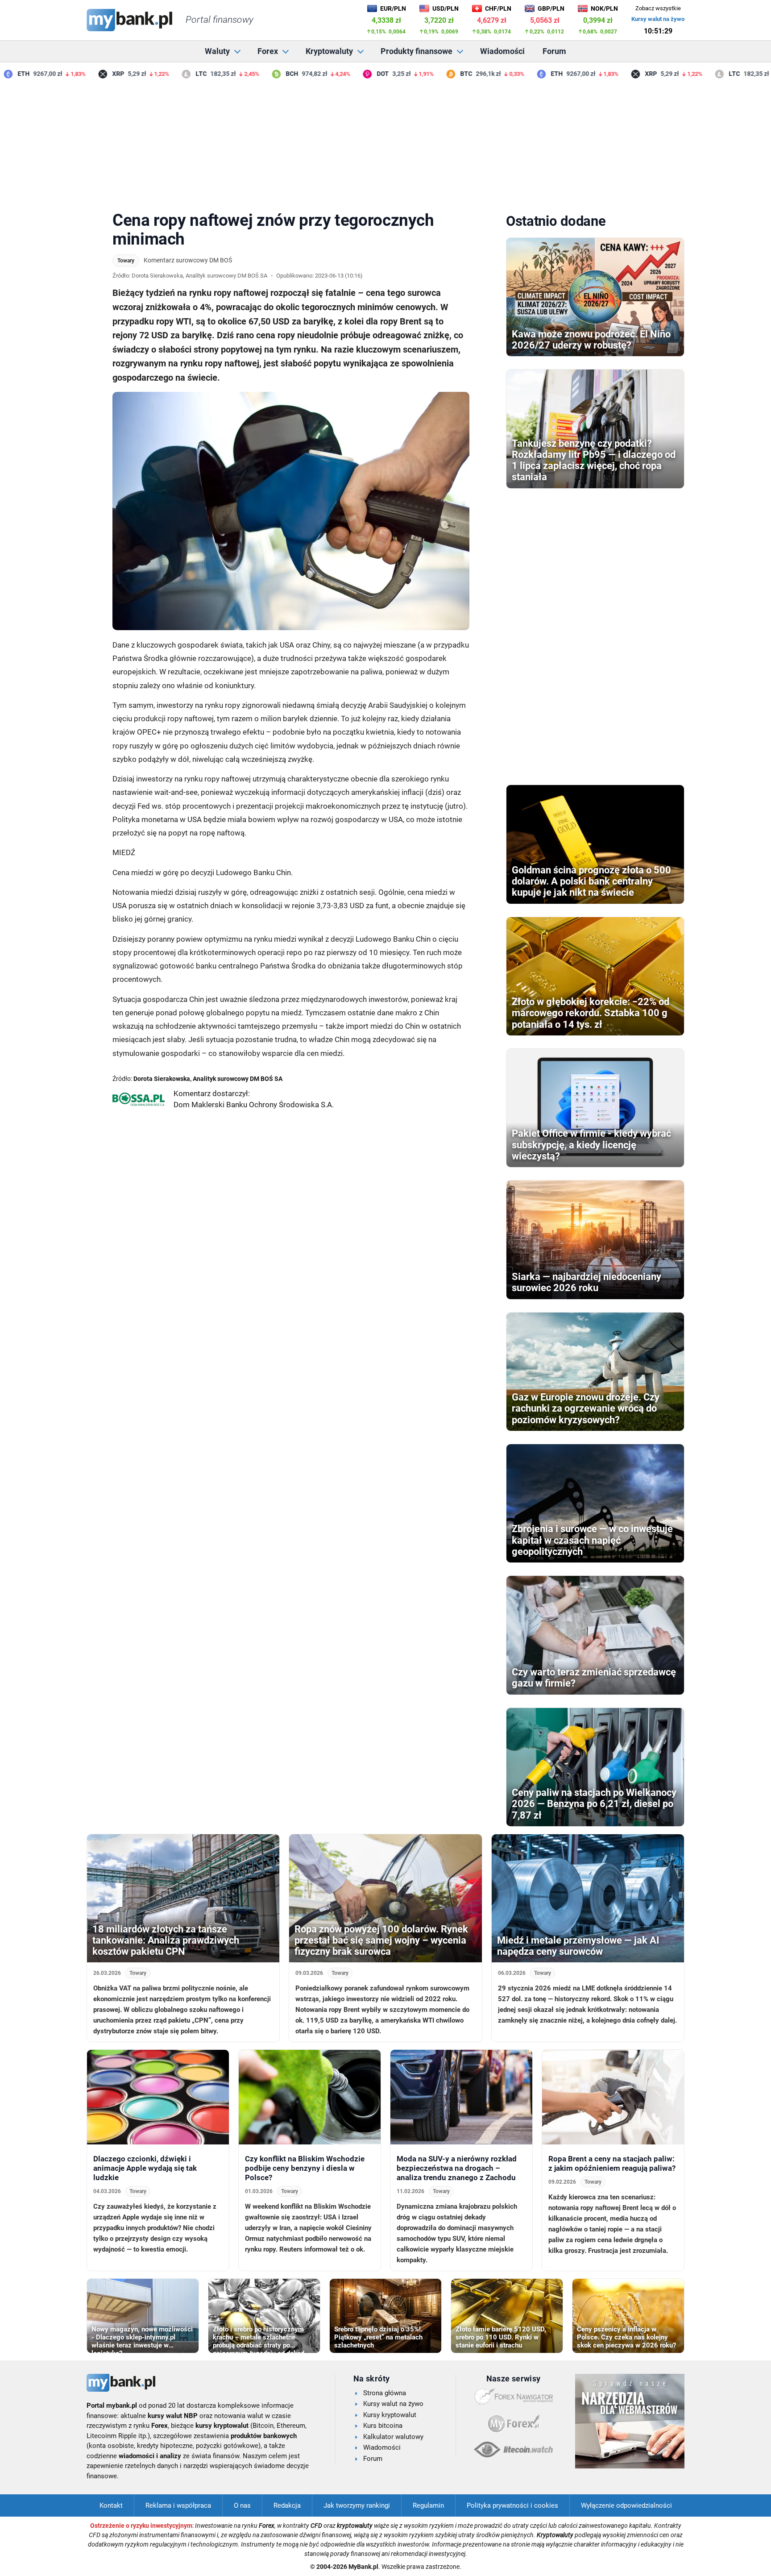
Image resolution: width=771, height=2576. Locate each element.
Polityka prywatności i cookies (512, 2505)
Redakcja (287, 2505)
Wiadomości (502, 51)
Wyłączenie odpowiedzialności (626, 2505)
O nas (242, 2505)
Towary (126, 261)
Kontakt (111, 2505)
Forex (268, 51)
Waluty (217, 51)
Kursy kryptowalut (390, 2415)
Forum (554, 51)
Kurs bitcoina (383, 2426)
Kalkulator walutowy (393, 2437)
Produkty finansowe (417, 51)
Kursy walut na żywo (658, 19)
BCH (265, 74)
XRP (91, 74)
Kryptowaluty (329, 51)
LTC (175, 74)
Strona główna (385, 2393)
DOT (356, 74)
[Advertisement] (385, 142)
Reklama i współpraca (178, 2505)
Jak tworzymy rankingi (357, 2505)
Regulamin (428, 2505)
